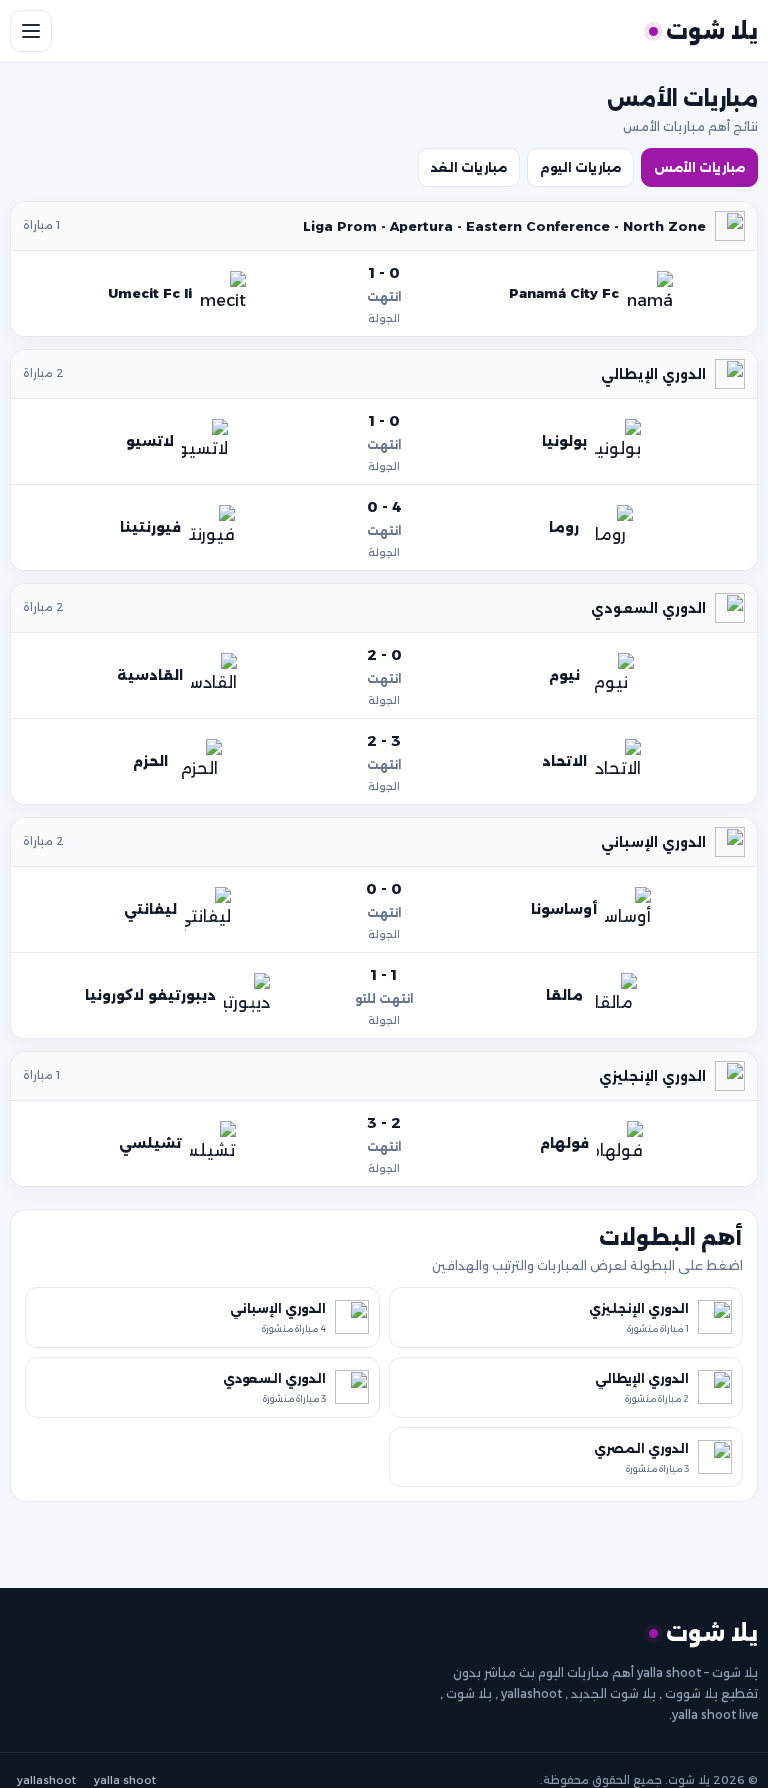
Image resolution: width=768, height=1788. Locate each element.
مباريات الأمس (699, 167)
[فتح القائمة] (31, 31)
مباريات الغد (469, 167)
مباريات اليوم (580, 167)
